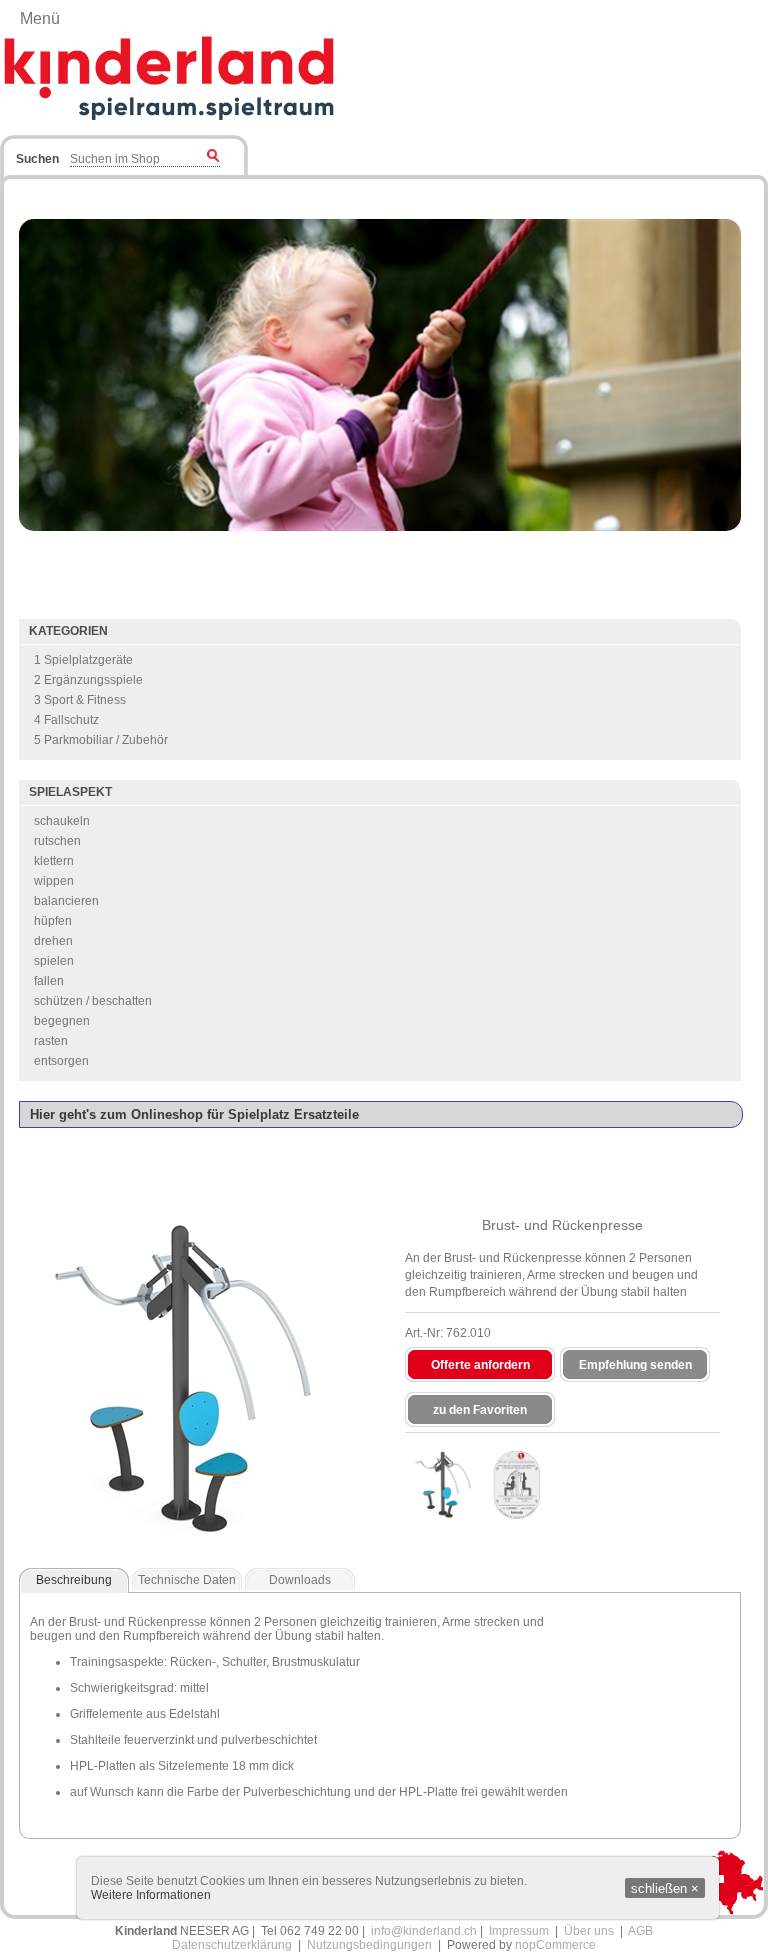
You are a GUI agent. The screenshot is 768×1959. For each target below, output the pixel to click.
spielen (54, 961)
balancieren (66, 901)
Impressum (519, 1931)
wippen (54, 881)
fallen (49, 981)
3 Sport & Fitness (80, 700)
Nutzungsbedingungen (369, 1945)
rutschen (57, 841)
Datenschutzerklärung (232, 1945)
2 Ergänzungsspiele (88, 680)
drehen (53, 941)
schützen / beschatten (93, 1001)
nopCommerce (555, 1945)
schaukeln (62, 821)
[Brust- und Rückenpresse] (444, 1485)
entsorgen (61, 1061)
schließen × (665, 1888)
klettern (54, 861)
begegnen (62, 1021)
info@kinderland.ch (424, 1931)
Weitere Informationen (151, 1895)
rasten (51, 1041)
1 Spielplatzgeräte (83, 660)
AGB (640, 1931)
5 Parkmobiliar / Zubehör (101, 740)
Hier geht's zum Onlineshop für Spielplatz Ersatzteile (194, 1114)
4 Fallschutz (66, 720)
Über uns (589, 1931)
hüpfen (53, 921)
